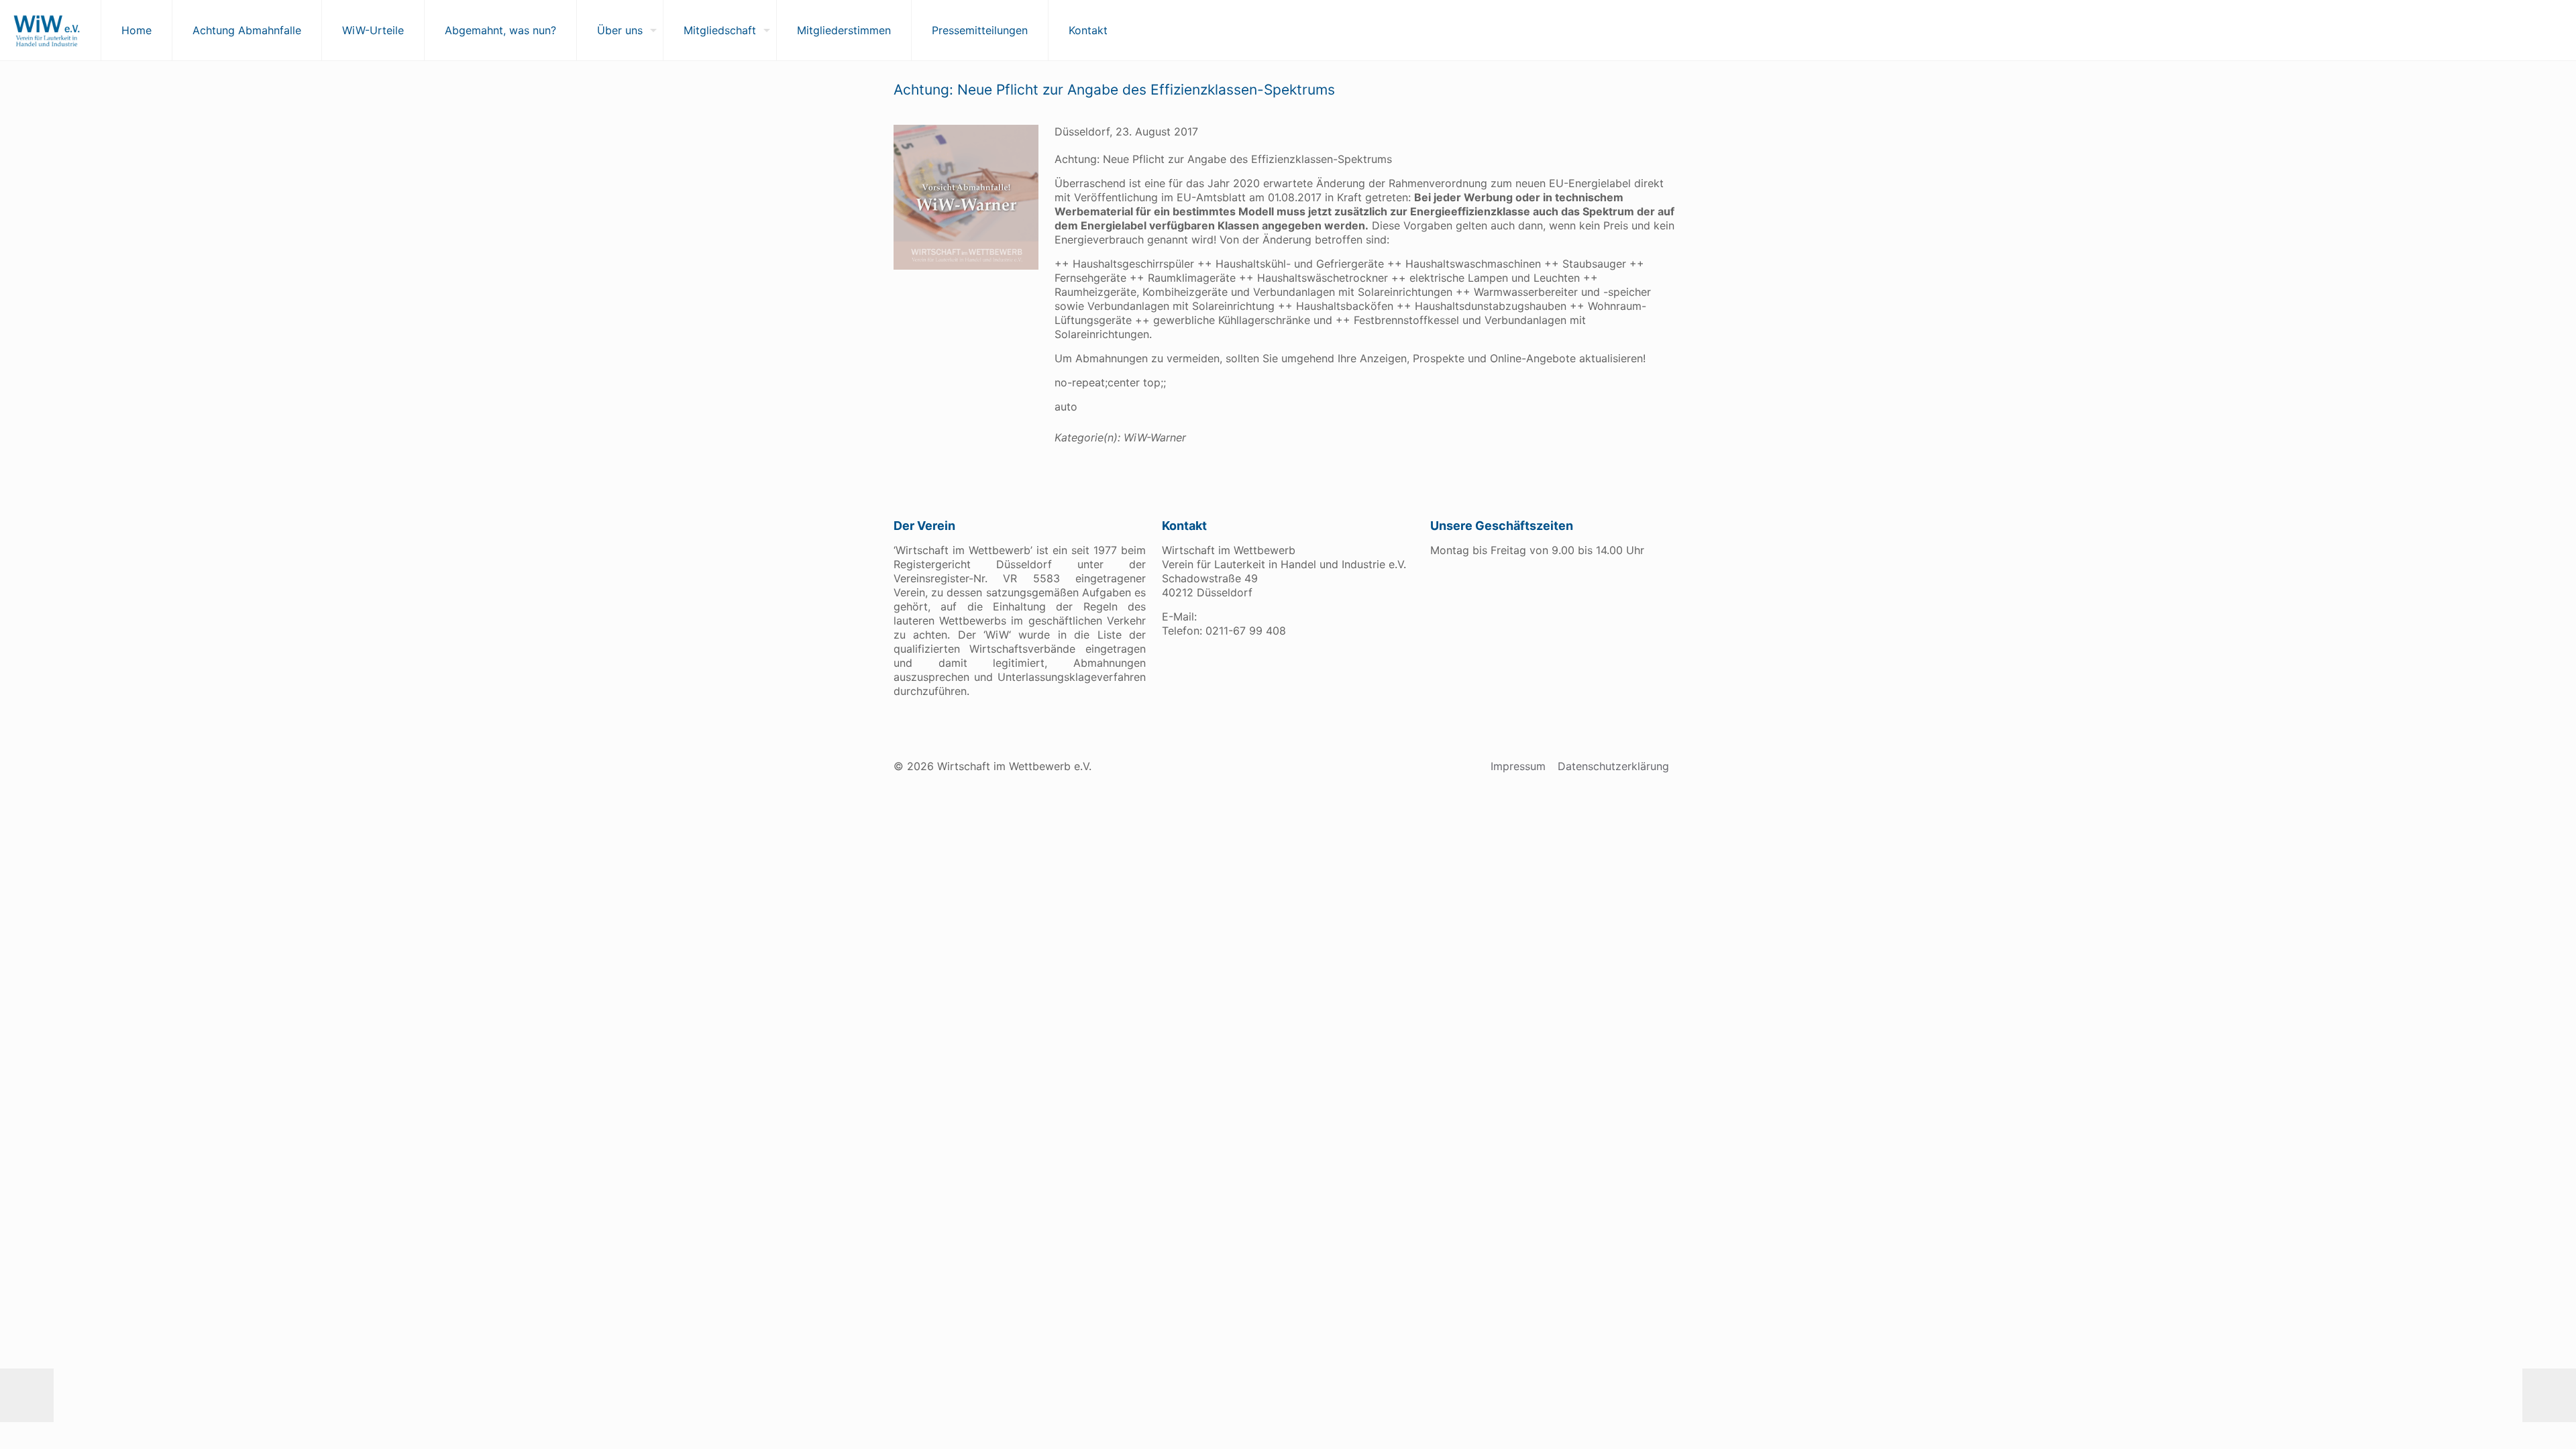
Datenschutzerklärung (1613, 766)
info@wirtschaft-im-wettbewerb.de (1290, 616)
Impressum (1518, 766)
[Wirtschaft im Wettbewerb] (47, 30)
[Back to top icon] (2512, 1421)
